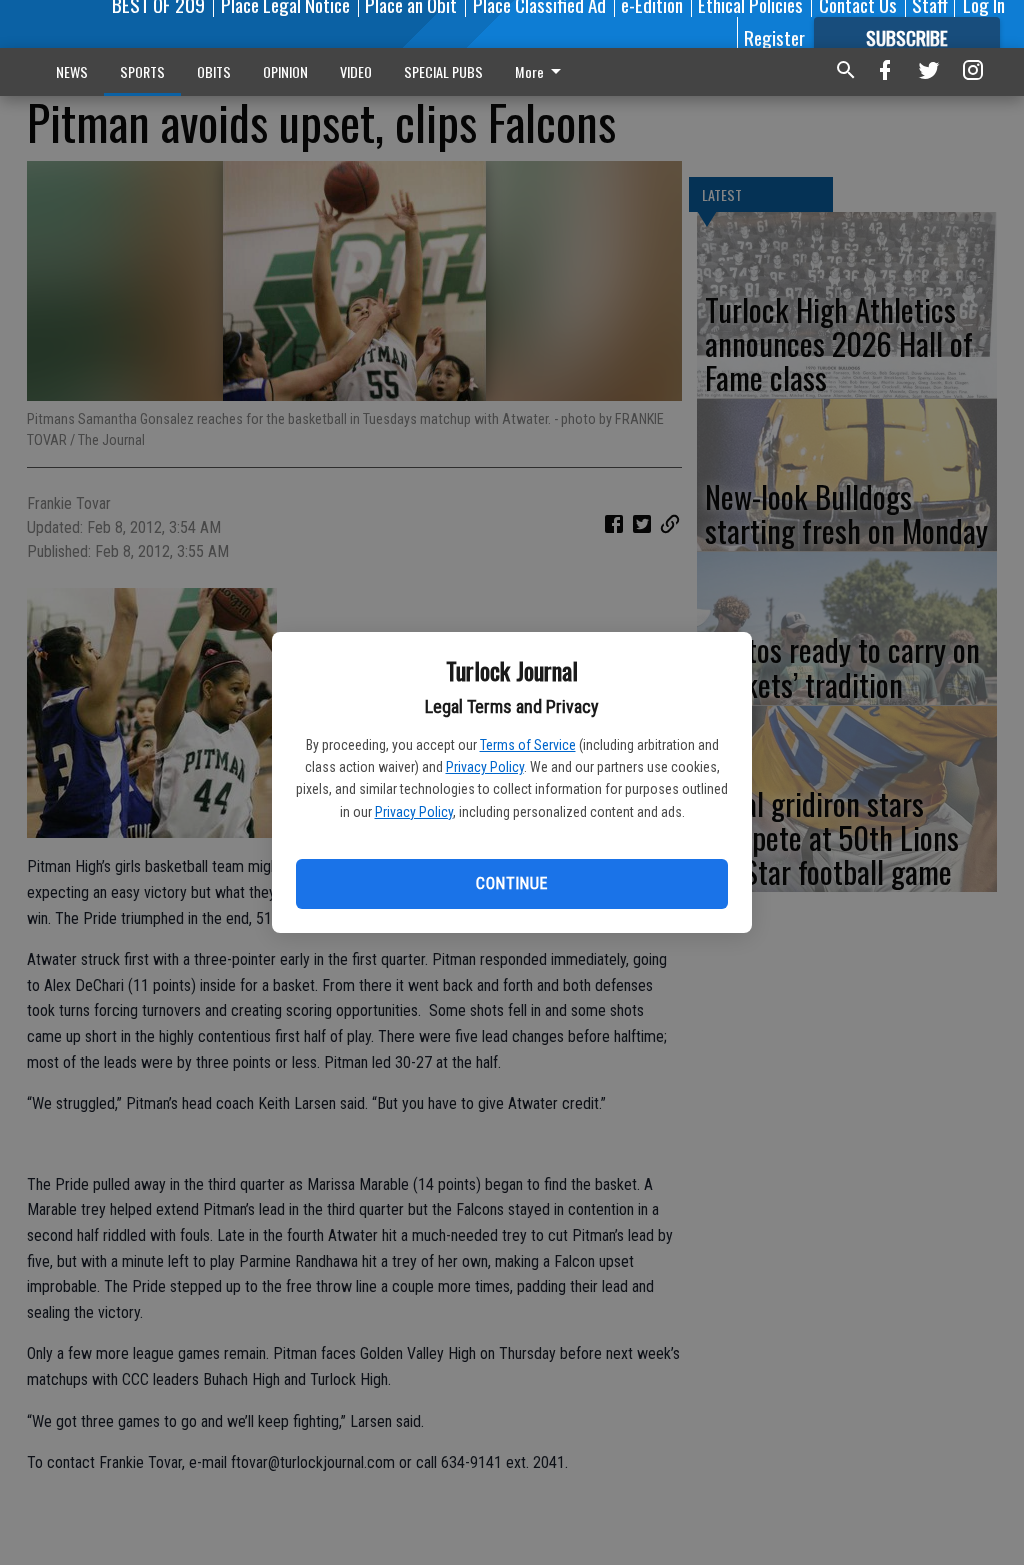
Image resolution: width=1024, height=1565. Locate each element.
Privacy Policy (485, 767)
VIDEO (356, 71)
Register (774, 37)
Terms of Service (528, 745)
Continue (511, 883)
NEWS (72, 71)
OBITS (214, 71)
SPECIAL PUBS (443, 71)
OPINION (285, 71)
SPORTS (142, 71)
